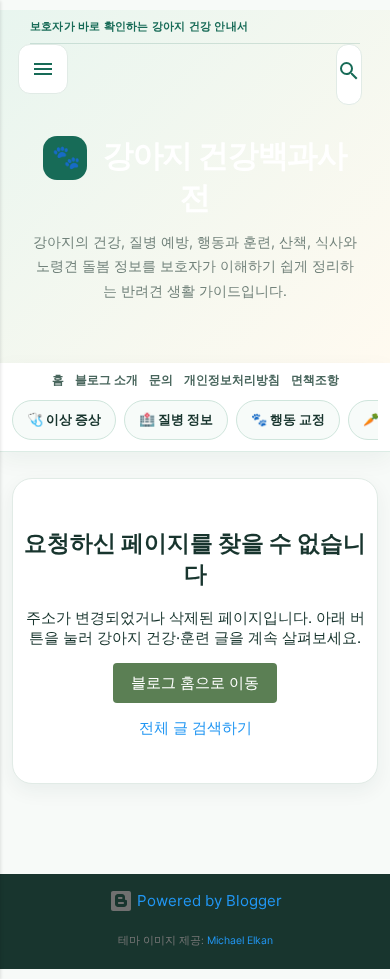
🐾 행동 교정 (288, 419)
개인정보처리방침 (232, 379)
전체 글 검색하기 (195, 727)
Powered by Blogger (207, 900)
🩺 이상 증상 (64, 419)
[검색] (349, 74)
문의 (161, 379)
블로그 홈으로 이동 (195, 682)
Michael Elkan (240, 940)
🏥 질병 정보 (176, 419)
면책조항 (315, 379)
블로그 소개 (106, 379)
